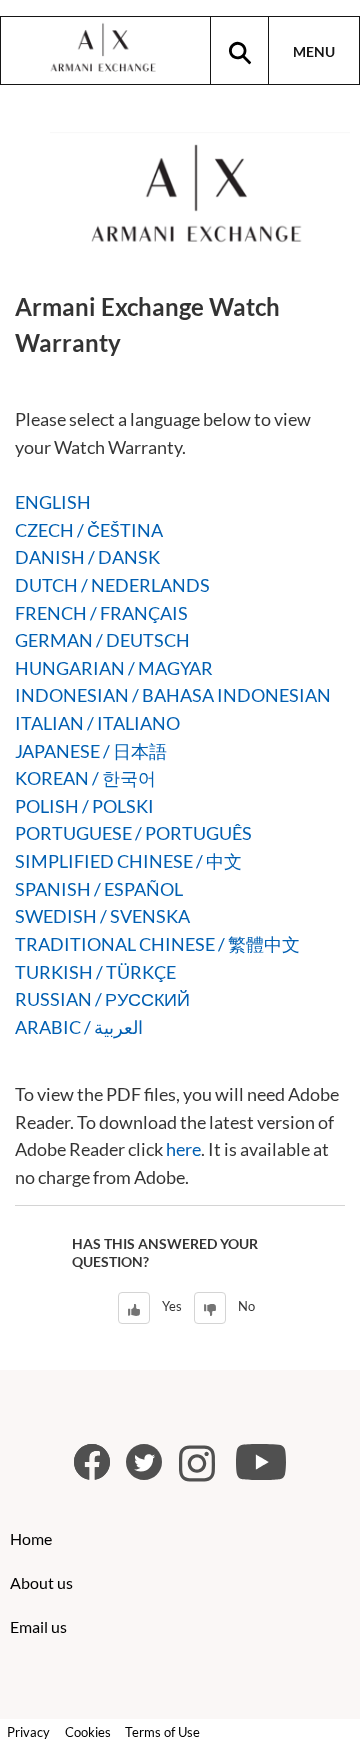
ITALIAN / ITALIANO (97, 723)
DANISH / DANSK (87, 557)
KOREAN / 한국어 (85, 778)
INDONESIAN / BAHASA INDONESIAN (173, 695)
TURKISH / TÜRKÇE (95, 972)
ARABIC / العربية (79, 1027)
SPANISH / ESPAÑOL (99, 889)
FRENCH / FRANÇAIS (101, 613)
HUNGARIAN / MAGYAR (114, 668)
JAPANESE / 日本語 (91, 751)
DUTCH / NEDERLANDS (112, 585)
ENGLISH (53, 502)
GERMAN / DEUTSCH (102, 640)
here (183, 1149)
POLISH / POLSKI (84, 806)
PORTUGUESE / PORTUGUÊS (133, 833)
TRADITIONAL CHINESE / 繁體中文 (157, 944)
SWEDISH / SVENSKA (102, 916)
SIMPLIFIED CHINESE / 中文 (128, 861)
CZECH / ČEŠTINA (89, 530)
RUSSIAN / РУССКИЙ (102, 999)
